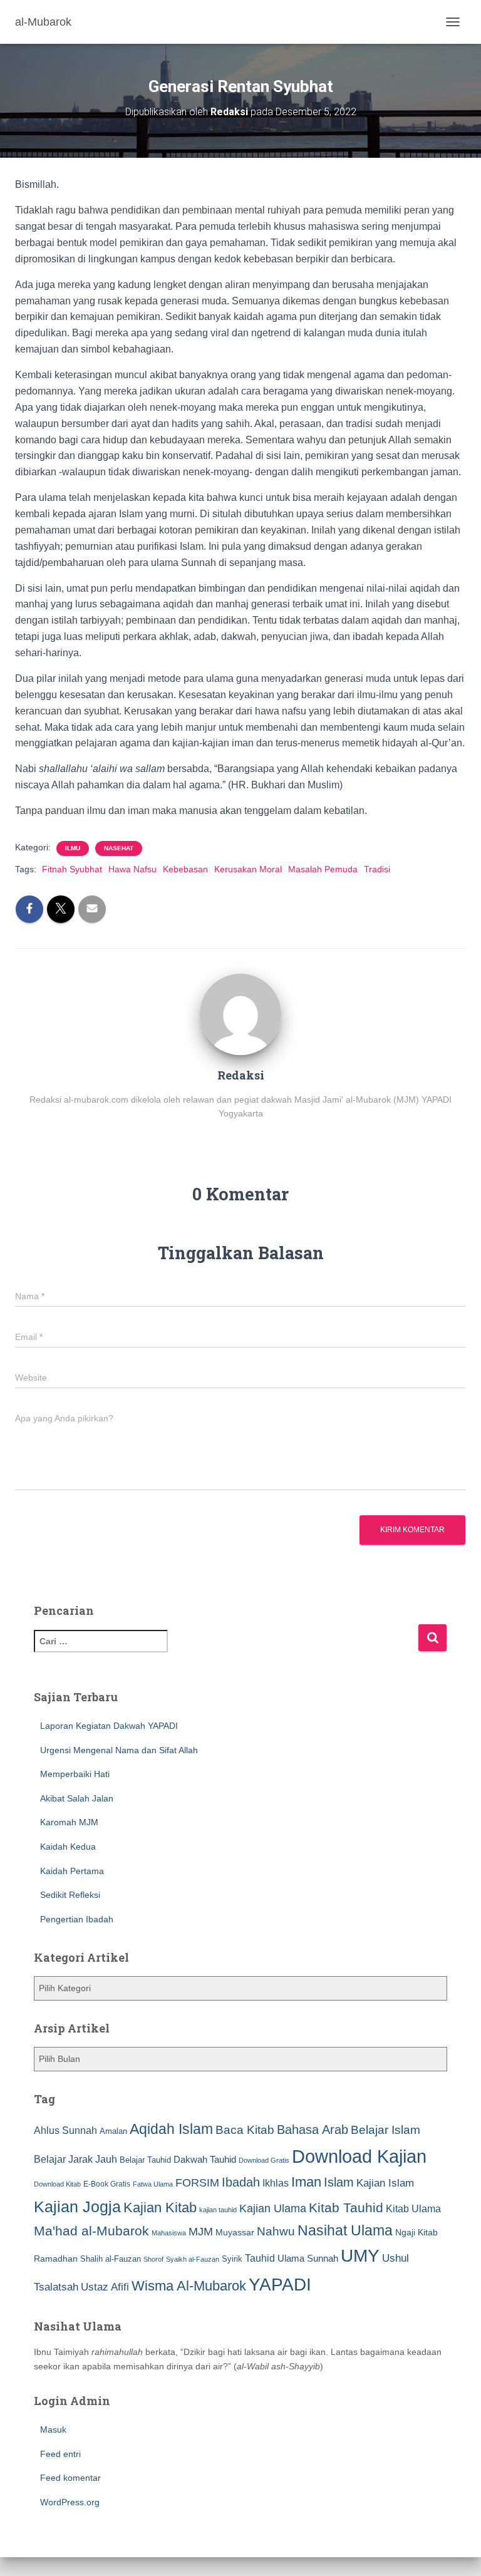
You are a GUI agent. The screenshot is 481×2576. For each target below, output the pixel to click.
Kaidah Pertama (72, 1871)
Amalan (113, 2131)
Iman (306, 2182)
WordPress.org (70, 2502)
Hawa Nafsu (132, 869)
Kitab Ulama (413, 2208)
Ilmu (73, 848)
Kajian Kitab (160, 2208)
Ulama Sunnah (308, 2258)
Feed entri (60, 2454)
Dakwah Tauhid (205, 2160)
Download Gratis (264, 2160)
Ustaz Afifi (105, 2287)
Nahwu (276, 2231)
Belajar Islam (385, 2130)
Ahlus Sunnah (65, 2130)
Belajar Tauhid (145, 2160)
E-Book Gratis (107, 2184)
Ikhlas (276, 2183)
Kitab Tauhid (346, 2208)
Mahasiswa (169, 2233)
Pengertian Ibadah (77, 1919)
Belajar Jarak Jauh (75, 2159)
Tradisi (377, 869)
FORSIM (197, 2182)
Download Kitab (57, 2184)
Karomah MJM (69, 1822)
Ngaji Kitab (416, 2233)
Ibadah (241, 2182)
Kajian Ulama (273, 2208)
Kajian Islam (385, 2183)
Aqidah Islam (171, 2129)
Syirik (232, 2259)
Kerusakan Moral (248, 869)
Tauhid (260, 2258)
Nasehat (119, 848)
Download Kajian (359, 2156)
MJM (201, 2232)
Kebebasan (185, 869)
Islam (339, 2182)
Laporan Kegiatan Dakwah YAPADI (109, 1726)
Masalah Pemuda (323, 869)
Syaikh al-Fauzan (193, 2259)
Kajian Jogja (77, 2207)
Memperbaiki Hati (75, 1774)
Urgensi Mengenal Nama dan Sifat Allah (119, 1750)
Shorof (153, 2259)
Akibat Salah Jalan (77, 1798)
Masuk (53, 2429)
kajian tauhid (218, 2210)
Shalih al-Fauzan (111, 2259)
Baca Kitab (245, 2130)
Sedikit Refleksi (70, 1895)
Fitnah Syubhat (72, 869)
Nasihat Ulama (345, 2230)
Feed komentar (70, 2478)
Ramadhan (56, 2259)
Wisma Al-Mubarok (189, 2286)
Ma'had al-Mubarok (91, 2231)
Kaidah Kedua (68, 1847)
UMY (360, 2256)
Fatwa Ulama (153, 2184)
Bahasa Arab (313, 2130)
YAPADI (280, 2285)
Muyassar (235, 2232)
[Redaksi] (240, 1013)
